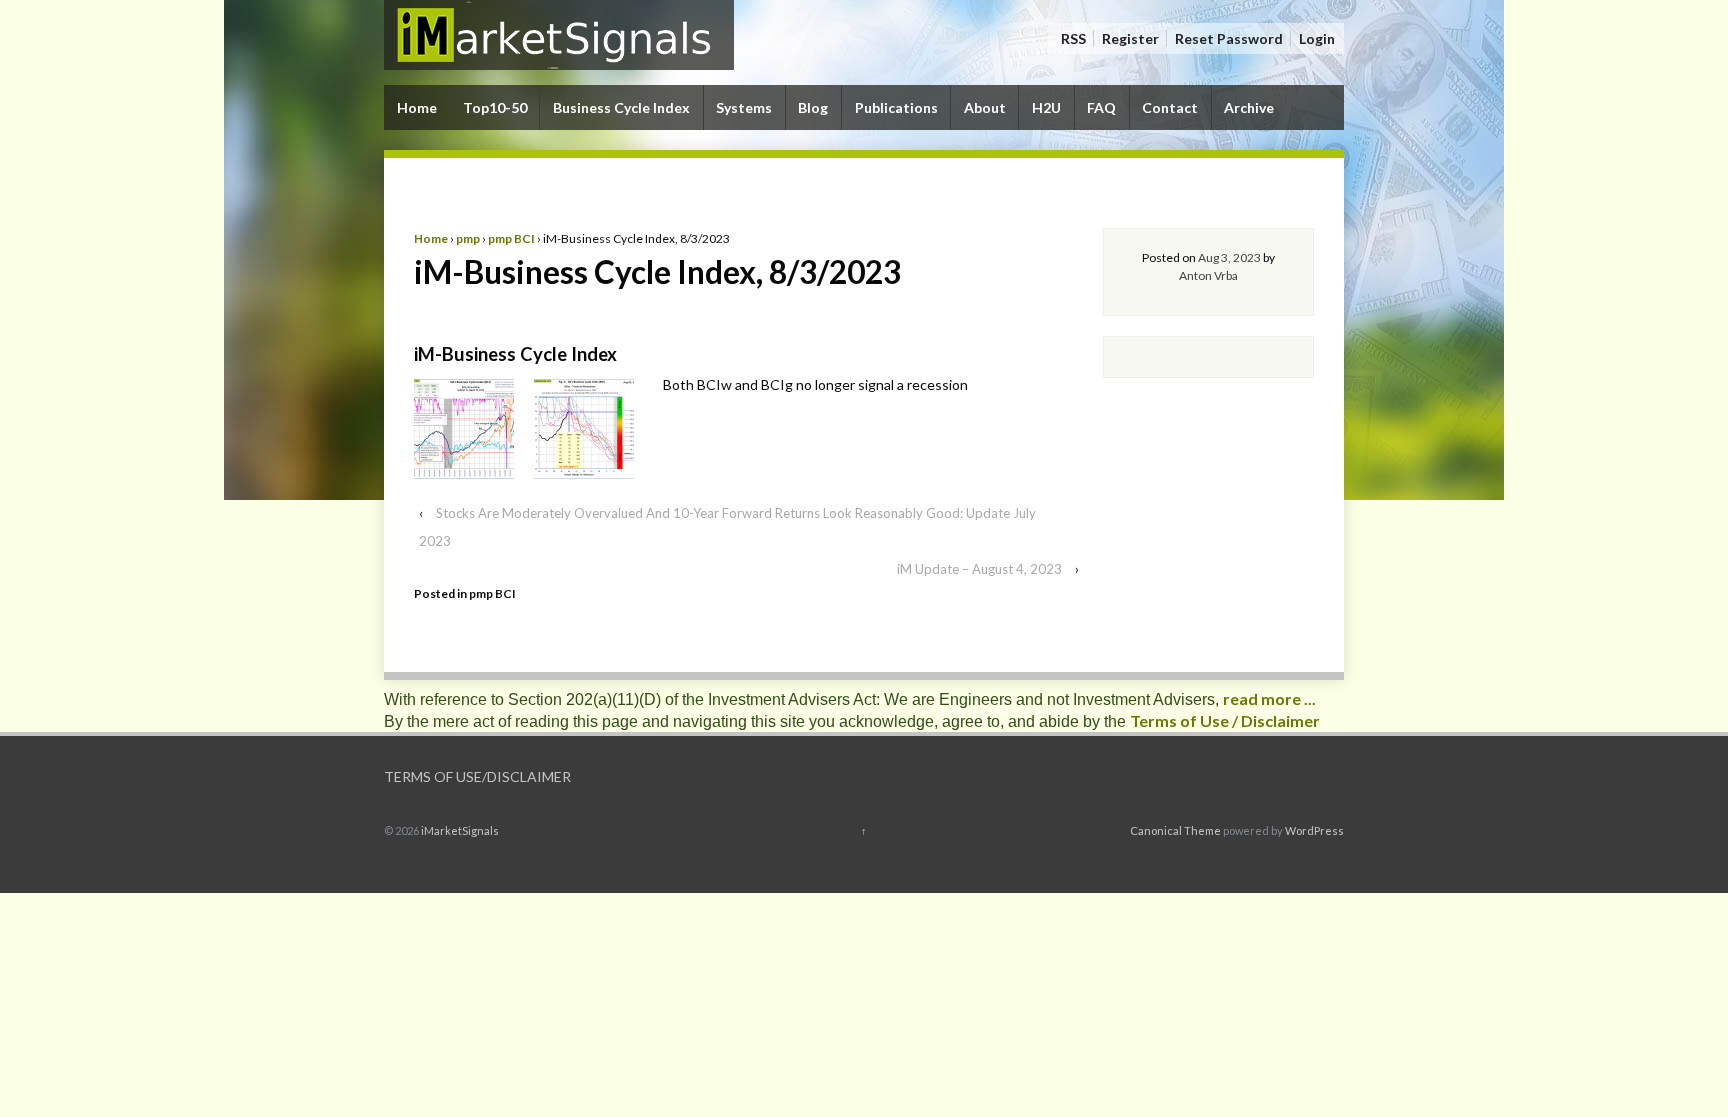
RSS (1073, 38)
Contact (1170, 107)
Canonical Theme (1175, 830)
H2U (1046, 107)
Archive (1249, 107)
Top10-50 (495, 107)
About (985, 107)
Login (1317, 38)
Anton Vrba (1208, 275)
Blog (813, 107)
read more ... (1269, 698)
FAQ (1101, 107)
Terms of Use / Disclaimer (1225, 720)
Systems (744, 107)
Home (417, 107)
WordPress (1314, 830)
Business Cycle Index (621, 107)
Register (1130, 38)
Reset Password (1229, 38)
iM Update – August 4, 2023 (979, 569)
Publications (896, 107)
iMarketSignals (459, 830)
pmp (468, 238)
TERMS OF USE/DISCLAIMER (477, 776)
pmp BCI (511, 238)
